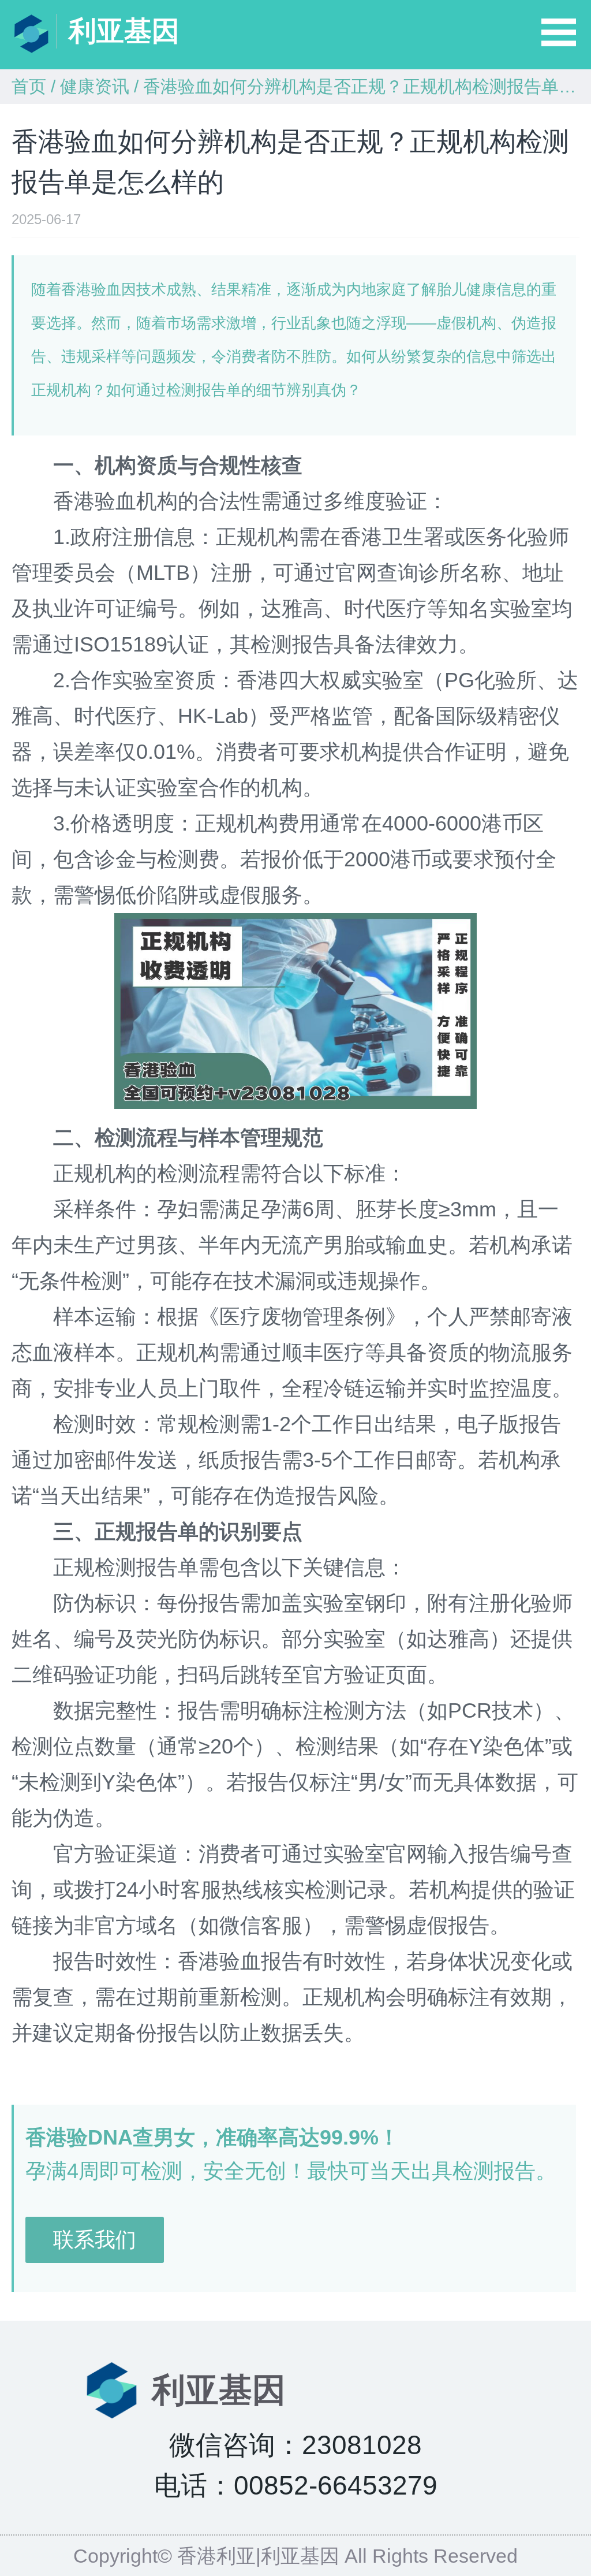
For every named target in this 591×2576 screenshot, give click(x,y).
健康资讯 (95, 86)
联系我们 (95, 2240)
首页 (29, 86)
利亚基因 (124, 31)
